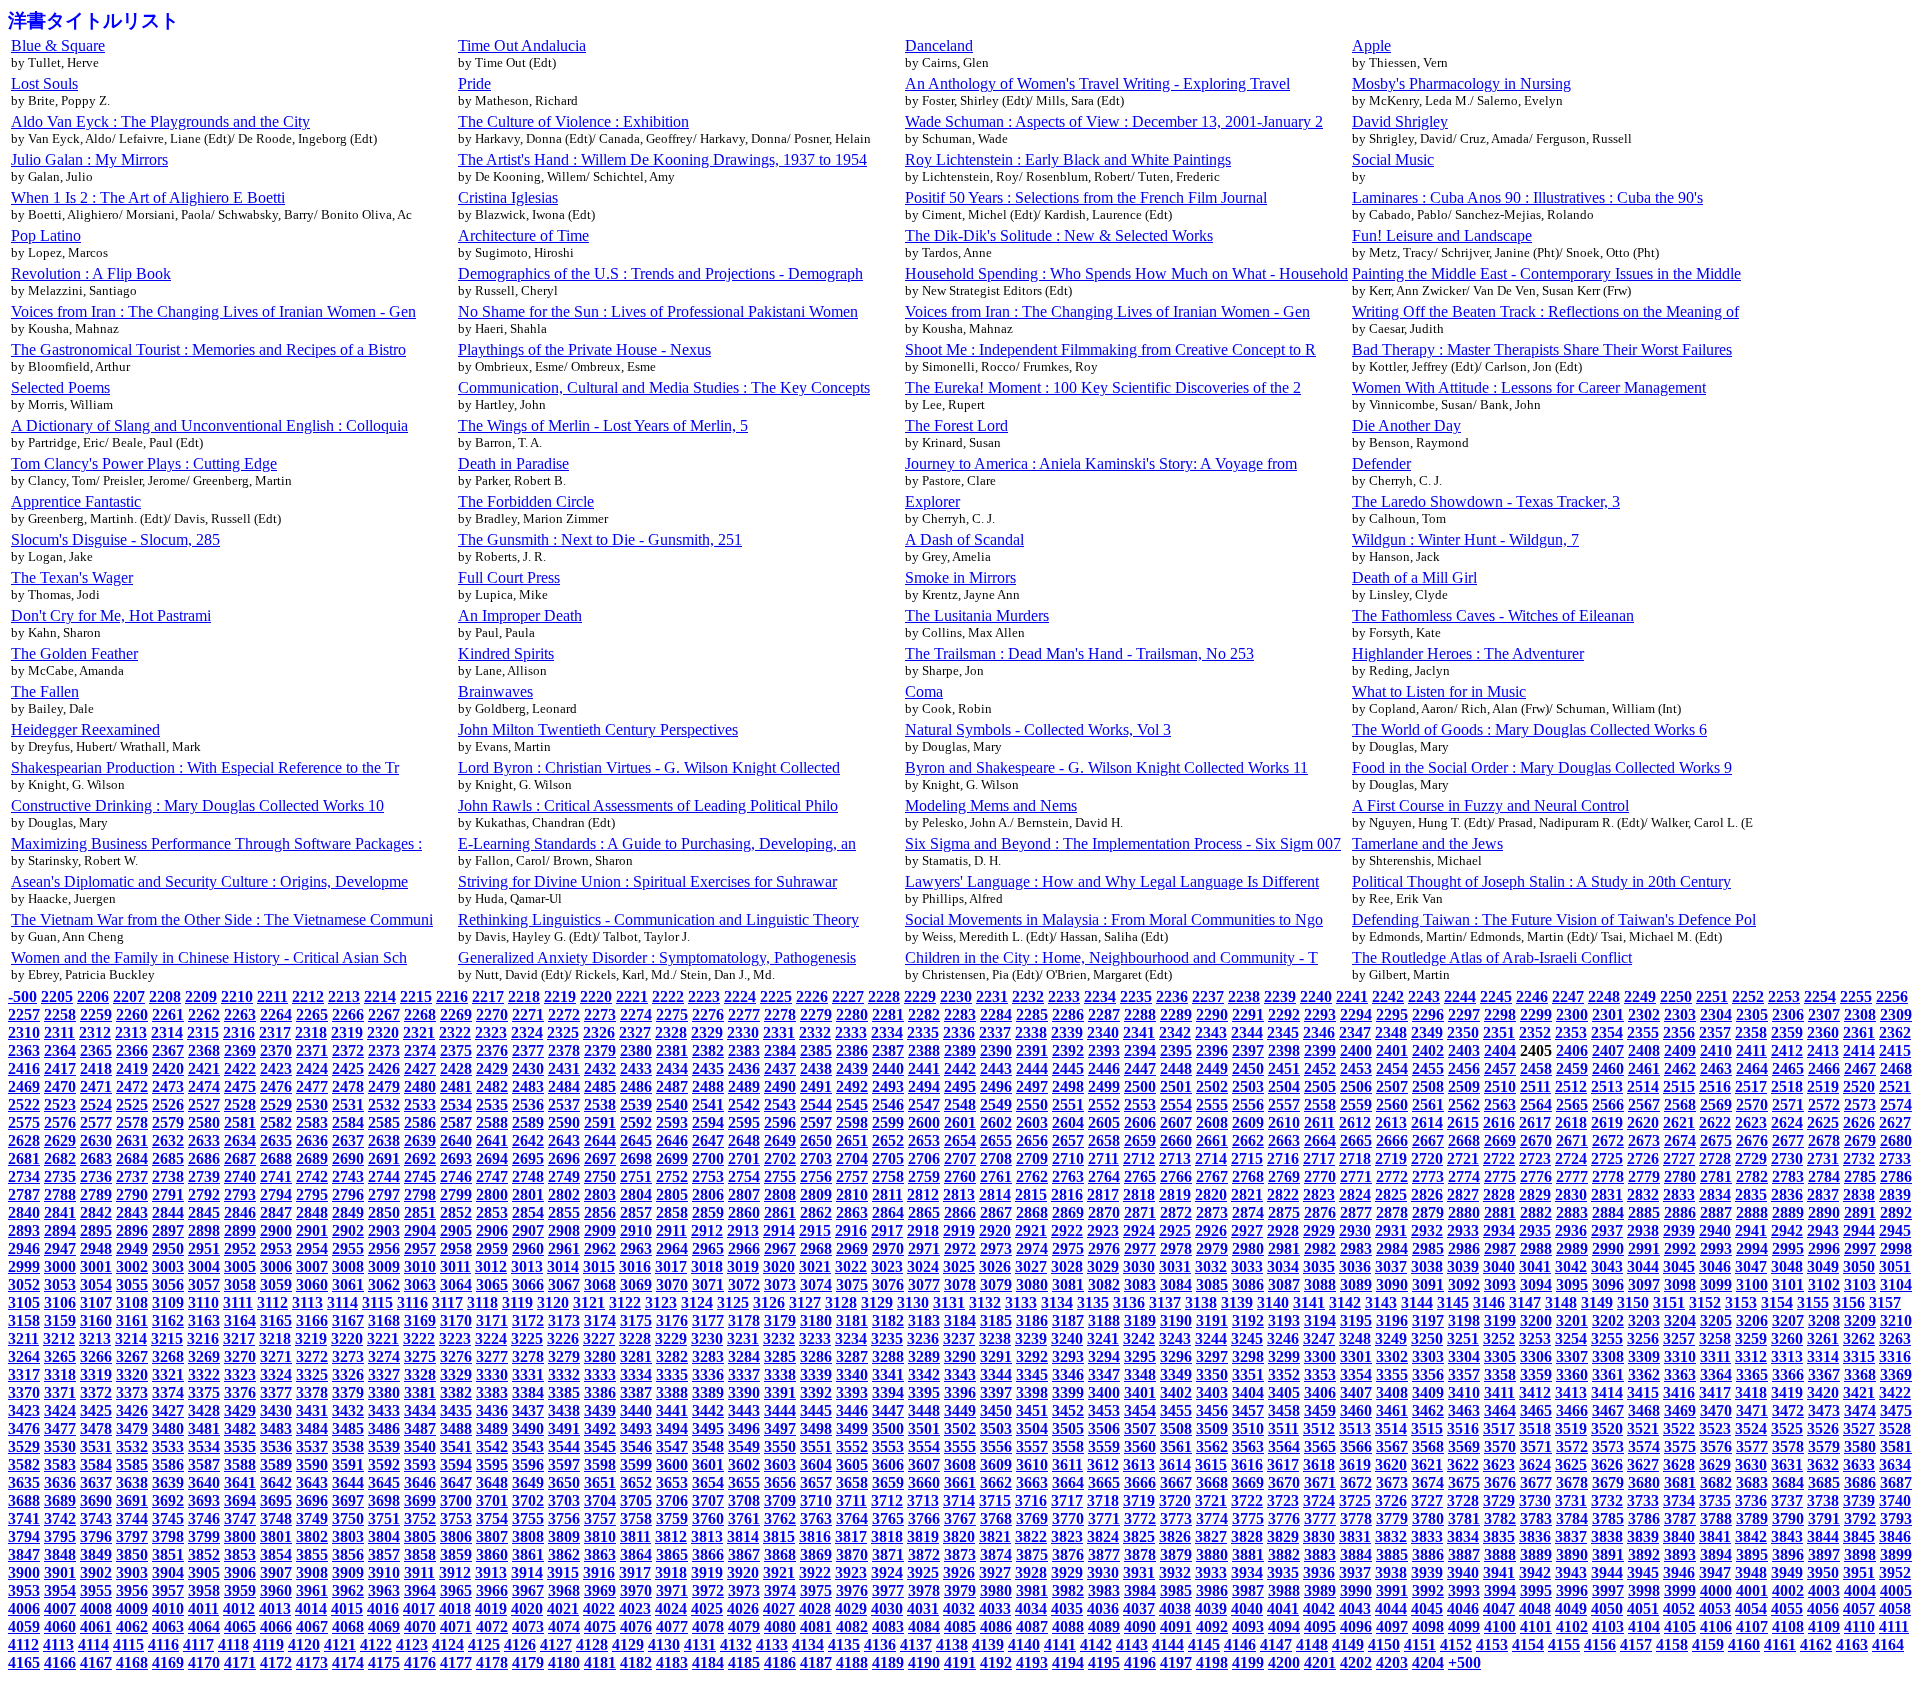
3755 (528, 1518)
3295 (1140, 1356)
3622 (1463, 1464)
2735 (60, 1176)
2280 (852, 1014)
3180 (816, 1320)
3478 (96, 1428)
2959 (492, 1248)
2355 (1643, 1032)
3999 (1680, 1590)
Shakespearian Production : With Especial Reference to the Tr (205, 767)
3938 (1391, 1572)
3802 (312, 1536)
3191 (1212, 1320)
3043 (1607, 1266)
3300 (1320, 1356)
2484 (564, 1086)
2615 (1463, 1122)
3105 (24, 1302)
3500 (888, 1428)
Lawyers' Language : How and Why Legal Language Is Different (1112, 881)
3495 (708, 1428)
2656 (1032, 1140)
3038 (1427, 1266)
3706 (672, 1500)
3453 (1104, 1410)
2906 (492, 1230)
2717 (1319, 1158)
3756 (564, 1518)
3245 (1247, 1338)
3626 (1607, 1464)
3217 (239, 1338)
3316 (1895, 1356)
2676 (1752, 1140)
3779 (1392, 1518)
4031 (923, 1608)
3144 (1417, 1302)
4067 (312, 1626)
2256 (1892, 996)
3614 (1175, 1464)
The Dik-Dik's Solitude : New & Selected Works (1059, 235)
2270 (492, 1014)
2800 (492, 1194)
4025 (707, 1608)
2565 (1572, 1104)
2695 (528, 1158)
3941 (1499, 1572)
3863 (600, 1554)
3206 (1752, 1320)
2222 (668, 996)
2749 (564, 1176)
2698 (636, 1158)
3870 (852, 1554)
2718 (1355, 1158)
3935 (1283, 1572)
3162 (168, 1320)
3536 (276, 1446)
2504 (1284, 1086)
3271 (276, 1356)
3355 (1392, 1374)
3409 (1428, 1392)
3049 (1823, 1266)
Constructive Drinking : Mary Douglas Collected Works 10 (197, 805)
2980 (1248, 1248)
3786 (1644, 1518)
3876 (1068, 1554)
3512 (1319, 1428)
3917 (635, 1572)
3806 (456, 1536)
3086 (1248, 1284)
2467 (1860, 1068)
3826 (1175, 1536)
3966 (492, 1590)
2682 (60, 1158)
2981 (1284, 1248)
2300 (1572, 1014)
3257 (1679, 1338)
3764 (852, 1518)
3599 (636, 1464)
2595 (744, 1122)
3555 (960, 1446)
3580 (1860, 1446)
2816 (1067, 1194)
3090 (1392, 1284)
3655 (744, 1482)
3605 (852, 1464)
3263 (1895, 1338)
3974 (780, 1590)
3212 (59, 1338)
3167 (348, 1320)
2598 (852, 1122)
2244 (1460, 996)
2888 (1752, 1212)
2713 (1175, 1158)
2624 (1787, 1122)
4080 (780, 1626)
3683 (1752, 1482)
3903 (132, 1572)
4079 (744, 1626)
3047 (1751, 1266)
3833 (1427, 1536)
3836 (1535, 1536)
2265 (312, 1014)
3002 (132, 1266)
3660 (924, 1482)
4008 (96, 1608)
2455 (1428, 1068)
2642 (528, 1140)
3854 (276, 1554)
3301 (1356, 1356)
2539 (636, 1104)
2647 (708, 1140)
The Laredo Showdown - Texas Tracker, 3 (1486, 501)
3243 (1175, 1338)
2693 (456, 1158)
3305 (1500, 1356)
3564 (1284, 1446)
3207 (1788, 1320)
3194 (1320, 1320)
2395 (1176, 1050)
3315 (1859, 1356)
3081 (1068, 1284)
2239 (1280, 996)
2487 (672, 1086)
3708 (744, 1500)
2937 (1607, 1230)
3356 (1428, 1374)
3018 (707, 1266)
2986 (1464, 1248)
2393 (1104, 1050)
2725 (1607, 1158)
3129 (877, 1302)
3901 (60, 1572)
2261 (168, 1014)
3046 (1715, 1266)
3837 (1571, 1536)
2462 (1680, 1068)
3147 (1525, 1302)
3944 (1607, 1572)
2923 (1103, 1230)
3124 (697, 1302)
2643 (564, 1140)
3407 (1356, 1392)
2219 (560, 996)
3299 (1284, 1356)
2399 (1320, 1050)
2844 (168, 1212)
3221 (383, 1338)
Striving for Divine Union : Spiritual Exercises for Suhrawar (647, 881)
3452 (1068, 1410)
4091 (1176, 1626)
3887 (1464, 1554)
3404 (1248, 1392)
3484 (312, 1428)
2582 (276, 1122)
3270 (240, 1356)
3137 (1165, 1302)
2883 (1572, 1212)
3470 (1716, 1410)
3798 (168, 1536)
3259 (1751, 1338)
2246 (1532, 996)
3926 (959, 1572)
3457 (1248, 1410)
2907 (528, 1230)
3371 (60, 1392)
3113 (307, 1302)
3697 (348, 1500)
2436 (744, 1068)
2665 (1356, 1140)
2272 (564, 1014)
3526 (1823, 1428)
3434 (420, 1410)
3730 (1535, 1500)
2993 (1716, 1248)
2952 (240, 1248)
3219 (311, 1338)
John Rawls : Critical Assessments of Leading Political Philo (648, 805)
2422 (240, 1068)
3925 (923, 1572)
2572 (1824, 1104)
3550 (780, 1446)
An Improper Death (520, 615)
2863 (852, 1212)
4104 (1644, 1626)
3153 (1741, 1302)
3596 (528, 1464)
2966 (744, 1248)
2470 (60, 1086)
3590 (312, 1464)
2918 (923, 1230)
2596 (780, 1122)
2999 (24, 1266)
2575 (24, 1122)
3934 (1247, 1572)
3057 (204, 1284)
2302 (1644, 1014)
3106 (60, 1302)
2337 (995, 1032)
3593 (420, 1464)
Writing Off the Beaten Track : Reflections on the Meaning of (1545, 311)
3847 (24, 1554)
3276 (456, 1356)
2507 (1392, 1086)
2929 (1319, 1230)
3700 (456, 1500)
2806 (708, 1194)
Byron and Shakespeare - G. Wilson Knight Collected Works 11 (1106, 767)
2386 (852, 1050)
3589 (276, 1464)
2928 (1283, 1230)
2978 (1176, 1248)
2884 (1608, 1212)
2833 (1679, 1194)
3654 (708, 1482)
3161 (132, 1320)
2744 (384, 1176)
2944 (1859, 1230)
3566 (1356, 1446)
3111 (238, 1302)
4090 (1140, 1626)
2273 (600, 1014)
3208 (1824, 1320)
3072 (744, 1284)
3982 (1068, 1590)
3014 (563, 1266)
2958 (456, 1248)
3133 (1021, 1302)
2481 (456, 1086)
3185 (996, 1320)
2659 (1140, 1140)
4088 (1068, 1626)
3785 (1608, 1518)
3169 (420, 1320)
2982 (1320, 1248)
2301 (1608, 1014)
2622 (1715, 1122)
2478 (348, 1086)
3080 (1032, 1284)
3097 (1644, 1284)
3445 (816, 1410)
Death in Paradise (513, 463)
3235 (887, 1338)
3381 (420, 1392)
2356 (1679, 1032)
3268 (168, 1356)
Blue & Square (58, 45)
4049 (1571, 1608)
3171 (492, 1320)
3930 (1103, 1572)
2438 (816, 1068)
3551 (816, 1446)
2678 (1824, 1140)
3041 (1535, 1266)
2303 (1680, 1014)
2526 (168, 1104)
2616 (1499, 1122)
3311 (1715, 1356)
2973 (996, 1248)
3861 (528, 1554)
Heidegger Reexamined (85, 729)
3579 (1824, 1446)
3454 (1140, 1410)
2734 (24, 1176)
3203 (1644, 1320)
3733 (1643, 1500)
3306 (1536, 1356)
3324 (276, 1374)
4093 (1248, 1626)
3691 (132, 1500)
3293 (1068, 1356)
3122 (625, 1302)
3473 (1824, 1410)
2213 (344, 996)
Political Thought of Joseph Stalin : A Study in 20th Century (1541, 881)
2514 (1643, 1086)
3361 (1608, 1374)
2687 (240, 1158)
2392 (1068, 1050)
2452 (1320, 1068)
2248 (1604, 996)
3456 (1212, 1410)
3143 (1381, 1302)
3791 (1824, 1518)
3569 (1464, 1446)
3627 (1643, 1464)
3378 (312, 1392)
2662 (1248, 1140)
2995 (1788, 1248)
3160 (96, 1320)
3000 (60, 1266)
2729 (1751, 1158)
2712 (1139, 1158)
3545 (600, 1446)
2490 (780, 1086)
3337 (744, 1374)
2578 (132, 1122)
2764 (1104, 1176)
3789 (1752, 1518)
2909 (600, 1230)
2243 (1424, 996)
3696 (312, 1500)
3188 (1104, 1320)
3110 (203, 1302)
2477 (312, 1086)
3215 (167, 1338)
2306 (1788, 1014)
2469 (24, 1086)
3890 (1572, 1554)
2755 (780, 1176)
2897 (168, 1230)
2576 (60, 1122)
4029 (851, 1608)
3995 (1536, 1590)
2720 (1427, 1158)
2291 (1248, 1014)
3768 (996, 1518)
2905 (456, 1230)
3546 (636, 1446)
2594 (708, 1122)
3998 (1644, 1590)
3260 (1787, 1338)
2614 (1427, 1122)
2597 (816, 1122)
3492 (600, 1428)
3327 (384, 1374)
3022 (851, 1266)
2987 (1500, 1248)
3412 (1535, 1392)
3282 (672, 1356)
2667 (1428, 1140)
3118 (482, 1302)
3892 (1644, 1554)
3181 (852, 1320)
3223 (455, 1338)
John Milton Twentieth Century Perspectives (598, 729)
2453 (1356, 1068)
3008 (348, 1266)
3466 (1572, 1410)
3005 (240, 1266)
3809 (564, 1536)
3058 (240, 1284)
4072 (492, 1626)
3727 (1427, 1500)
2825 (1391, 1194)
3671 (1320, 1482)
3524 (1751, 1428)
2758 (888, 1176)
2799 (456, 1194)
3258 (1715, 1338)
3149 (1597, 1302)
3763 (816, 1518)
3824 (1103, 1536)
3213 (95, 1338)
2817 (1103, 1194)
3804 (384, 1536)
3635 (24, 1482)
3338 (780, 1374)
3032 (1211, 1266)
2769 (1284, 1176)
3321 (168, 1374)
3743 (96, 1518)
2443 (996, 1068)
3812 (671, 1536)
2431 (564, 1068)
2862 (816, 1212)
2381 (672, 1050)
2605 (1104, 1122)
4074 (564, 1626)
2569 (1716, 1104)
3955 (96, 1590)
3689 (60, 1500)
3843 (1787, 1536)
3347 (1104, 1374)
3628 (1679, 1464)
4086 (996, 1626)
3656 (780, 1482)
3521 (1643, 1428)
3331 (528, 1374)
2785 (1860, 1176)
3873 (960, 1554)
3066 (528, 1284)
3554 (924, 1446)
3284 (744, 1356)
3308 (1608, 1356)
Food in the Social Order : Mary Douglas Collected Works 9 (1542, 767)
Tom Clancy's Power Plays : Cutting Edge (144, 463)
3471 (1752, 1410)
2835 (1751, 1194)
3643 (312, 1482)
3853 (240, 1554)
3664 (1068, 1482)
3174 (600, 1320)
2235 (1136, 996)
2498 (1068, 1086)
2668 (1464, 1140)
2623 (1751, 1122)
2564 (1536, 1104)
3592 (384, 1464)
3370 (24, 1392)
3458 (1284, 1410)
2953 (276, 1248)
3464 (1500, 1410)
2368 (204, 1050)
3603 (780, 1464)
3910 (384, 1572)
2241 (1352, 996)
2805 (672, 1194)
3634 (1895, 1464)
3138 (1201, 1302)
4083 (888, 1626)
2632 (168, 1140)
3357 (1464, 1374)
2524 (96, 1104)
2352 (1535, 1032)
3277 (492, 1356)
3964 (420, 1590)
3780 (1428, 1518)
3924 (887, 1572)
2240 (1316, 996)
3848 (60, 1554)
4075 (600, 1626)
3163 (204, 1320)
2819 (1175, 1194)
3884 (1356, 1554)
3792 (1860, 1518)
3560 (1140, 1446)
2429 (492, 1068)
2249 (1640, 996)
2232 (1028, 996)
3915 (563, 1572)
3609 (996, 1464)
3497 (780, 1428)
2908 (564, 1230)
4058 (1895, 1608)
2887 (1716, 1212)
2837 (1823, 1194)
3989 (1320, 1590)
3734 (1679, 1500)
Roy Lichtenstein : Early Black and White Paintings (1068, 159)
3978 (924, 1590)
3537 (312, 1446)
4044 (1391, 1608)
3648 (492, 1482)
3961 (312, 1590)
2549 (996, 1104)
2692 (420, 1158)
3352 (1284, 1374)
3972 (708, 1590)
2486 (636, 1086)
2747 (492, 1176)
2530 (312, 1104)
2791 (168, 1194)
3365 (1752, 1374)
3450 (996, 1410)
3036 (1355, 1266)
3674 (1428, 1482)
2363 (24, 1050)
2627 (1895, 1122)
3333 (600, 1374)
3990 (1356, 1590)
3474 (1860, 1410)
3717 (1067, 1500)
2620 (1643, 1122)
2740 (240, 1176)
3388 (672, 1392)
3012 (491, 1266)
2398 (1284, 1050)
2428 (456, 1068)
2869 (1068, 1212)
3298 (1248, 1356)
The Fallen (45, 691)
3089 (1356, 1284)
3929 (1067, 1572)
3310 (1680, 1356)
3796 (96, 1536)
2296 (1428, 1014)
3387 (636, 1392)
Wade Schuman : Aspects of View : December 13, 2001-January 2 (1114, 121)
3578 (1788, 1446)
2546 (888, 1104)
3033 (1247, 1266)
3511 (1283, 1428)
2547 (924, 1104)
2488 (708, 1086)
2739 (204, 1176)
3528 (1895, 1428)
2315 (203, 1032)
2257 (24, 1014)
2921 (1031, 1230)
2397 (1248, 1050)
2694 (492, 1158)
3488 (456, 1428)
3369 (1896, 1374)
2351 (1499, 1032)
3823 (1067, 1536)
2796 (348, 1194)
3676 (1500, 1482)
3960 (276, 1590)
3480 (168, 1428)
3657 (816, 1482)
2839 (1895, 1194)
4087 (1032, 1626)
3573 (1608, 1446)
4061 (96, 1626)
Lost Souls (44, 83)
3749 (312, 1518)
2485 (600, 1086)
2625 (1823, 1122)
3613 (1139, 1464)
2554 (1176, 1104)
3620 (1391, 1464)
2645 (636, 1140)
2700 (708, 1158)
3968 (564, 1590)
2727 (1679, 1158)
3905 (204, 1572)
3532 (132, 1446)
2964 (672, 1248)
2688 (276, 1158)
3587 (204, 1464)
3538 (348, 1446)
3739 (1859, 1500)
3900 (24, 1572)
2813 (959, 1194)
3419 (1787, 1392)
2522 (24, 1104)
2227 (848, 996)
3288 (888, 1356)
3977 (888, 1590)
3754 (492, 1518)
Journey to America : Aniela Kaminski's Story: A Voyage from (1101, 463)
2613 (1391, 1122)
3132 (985, 1302)
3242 (1139, 1338)
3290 (960, 1356)
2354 (1607, 1032)
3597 (564, 1464)
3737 (1787, 1500)
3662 (996, 1482)
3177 (708, 1320)
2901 (312, 1230)
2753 (708, 1176)
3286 (816, 1356)
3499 (852, 1428)
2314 (167, 1032)
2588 (492, 1122)
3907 (276, 1572)
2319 (347, 1032)
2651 (852, 1140)
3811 (635, 1536)
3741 (24, 1518)
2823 (1319, 1194)
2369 (240, 1050)
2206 (93, 996)
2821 (1247, 1194)
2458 (1536, 1068)
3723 (1283, 1500)
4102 (1572, 1626)
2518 (1787, 1086)
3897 (1824, 1554)
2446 (1104, 1068)
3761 (744, 1518)
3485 (348, 1428)
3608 (960, 1464)
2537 (564, 1104)
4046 (1463, 1608)
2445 (1068, 1068)
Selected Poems (60, 387)
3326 (348, 1374)
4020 (527, 1608)
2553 (1140, 1104)
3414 (1607, 1392)
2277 (744, 1014)
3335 (672, 1374)
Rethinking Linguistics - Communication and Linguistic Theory (658, 919)
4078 (708, 1626)
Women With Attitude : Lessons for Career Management (1529, 387)
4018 (455, 1608)
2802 (564, 1194)
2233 (1064, 996)
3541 (456, 1446)
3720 (1175, 1500)
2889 (1788, 1212)
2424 (312, 1068)
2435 (708, 1068)
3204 (1680, 1320)
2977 (1140, 1248)
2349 (1427, 1032)
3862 (564, 1554)
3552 (852, 1446)
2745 (420, 1176)
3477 (60, 1428)
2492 (852, 1086)
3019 (743, 1266)
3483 (276, 1428)
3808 (528, 1536)
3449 (960, 1410)
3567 (1392, 1446)
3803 (348, 1536)
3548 (708, 1446)
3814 (743, 1536)
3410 (1464, 1392)
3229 (671, 1338)
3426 (132, 1410)
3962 (348, 1590)
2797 (384, 1194)
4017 (419, 1608)
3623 (1499, 1464)
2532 (384, 1104)
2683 (96, 1158)
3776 (1284, 1518)
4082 (852, 1626)
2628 (24, 1140)
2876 (1320, 1212)
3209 (1860, 1320)
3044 (1643, 1266)
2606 (1140, 1122)
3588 (240, 1464)
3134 (1057, 1302)
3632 (1823, 1464)
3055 (132, 1284)
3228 (635, 1338)
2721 (1463, 1158)
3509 (1212, 1428)
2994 (1752, 1248)
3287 (852, 1356)
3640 (204, 1482)
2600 (924, 1122)
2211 (272, 996)
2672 (1608, 1140)
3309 (1644, 1356)
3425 (96, 1410)
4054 (1751, 1608)
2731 (1823, 1158)
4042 (1319, 1608)
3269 (204, 1356)
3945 (1643, 1572)
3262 (1859, 1338)
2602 (996, 1122)
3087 (1284, 1284)
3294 (1104, 1356)
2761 (996, 1176)
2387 (888, 1050)
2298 (1500, 1014)
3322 (204, 1374)
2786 (1896, 1176)
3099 (1716, 1284)
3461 (1392, 1410)
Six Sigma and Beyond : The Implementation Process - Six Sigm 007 (1123, 843)
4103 (1608, 1626)
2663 (1284, 1140)
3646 (420, 1482)
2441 (924, 1068)
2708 (996, 1158)
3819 (923, 1536)
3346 (1068, 1374)
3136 (1129, 1302)
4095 (1320, 1626)
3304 (1464, 1356)
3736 (1751, 1500)
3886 (1428, 1554)
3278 (528, 1356)
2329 (707, 1032)
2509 (1464, 1086)
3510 (1248, 1428)
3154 (1777, 1302)
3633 (1859, 1464)
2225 (776, 996)
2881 (1500, 1212)
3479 (132, 1428)
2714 (1211, 1158)
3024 (923, 1266)
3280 (600, 1356)
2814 (995, 1194)
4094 (1284, 1626)
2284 (996, 1014)
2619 (1607, 1122)
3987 (1248, 1590)
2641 (492, 1140)
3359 (1536, 1374)
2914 (779, 1230)
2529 (276, 1104)
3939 (1427, 1572)
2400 (1356, 1050)
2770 (1320, 1176)
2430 (528, 1068)
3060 (312, 1284)
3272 (312, 1356)
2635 (276, 1140)
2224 (740, 996)
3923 (851, 1572)
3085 (1212, 1284)
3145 (1453, 1302)
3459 (1320, 1410)
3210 (1896, 1320)
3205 (1716, 1320)
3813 (707, 1536)
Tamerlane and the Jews (1427, 843)
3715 (995, 1500)
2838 (1859, 1194)
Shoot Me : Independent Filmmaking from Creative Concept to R (1110, 349)
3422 (1895, 1392)
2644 (600, 1140)
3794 (24, 1536)
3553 (888, 1446)
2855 (564, 1212)
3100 (1752, 1284)
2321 (419, 1032)
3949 (1787, 1572)
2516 (1715, 1086)
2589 (528, 1122)
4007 (60, 1608)
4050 (1607, 1608)
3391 (780, 1392)
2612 (1355, 1122)
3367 (1824, 1374)
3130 (913, 1302)
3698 (384, 1500)
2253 (1784, 996)
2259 (96, 1014)
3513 (1355, 1428)
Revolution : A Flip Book (91, 273)
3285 (780, 1356)
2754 (744, 1176)
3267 (132, 1356)
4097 (1392, 1626)
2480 (420, 1086)
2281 (888, 1014)
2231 (992, 996)
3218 (275, 1338)
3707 (708, 1500)
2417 (60, 1068)
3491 (564, 1428)
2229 (920, 996)
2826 (1427, 1194)
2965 (708, 1248)
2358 (1751, 1032)
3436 (492, 1410)
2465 (1788, 1068)
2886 (1680, 1212)
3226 (563, 1338)
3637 (96, 1482)
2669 (1500, 1140)
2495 (960, 1086)
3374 (168, 1392)
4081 (816, 1626)
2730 (1787, 1158)
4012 (239, 1608)
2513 (1607, 1086)
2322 (455, 1032)
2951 (204, 1248)
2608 (1212, 1122)
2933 (1463, 1230)
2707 (960, 1158)
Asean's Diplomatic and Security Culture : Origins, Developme (209, 881)
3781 (1464, 1518)
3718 (1103, 1500)
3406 (1320, 1392)
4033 (995, 1608)
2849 (348, 1212)
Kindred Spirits (506, 653)
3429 (240, 1410)
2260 (132, 1014)
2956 (384, 1248)
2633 (204, 1140)
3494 (672, 1428)
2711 (1103, 1158)
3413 (1571, 1392)
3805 (420, 1536)
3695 (276, 1500)
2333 (851, 1032)
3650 (564, 1482)
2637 (348, 1140)
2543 (780, 1104)
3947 (1715, 1572)
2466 (1824, 1068)
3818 (887, 1536)
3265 (60, 1356)
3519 (1571, 1428)
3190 (1176, 1320)
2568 (1680, 1104)
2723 (1535, 1158)
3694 (240, 1500)
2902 (348, 1230)
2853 (492, 1212)
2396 (1212, 1050)
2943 (1823, 1230)
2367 (168, 1050)
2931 (1391, 1230)
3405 (1284, 1392)
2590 (564, 1122)
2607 (1176, 1122)
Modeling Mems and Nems (991, 805)
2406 (1572, 1050)
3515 (1427, 1428)
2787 (24, 1194)
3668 (1212, 1482)
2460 (1608, 1068)
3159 (60, 1320)
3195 (1356, 1320)
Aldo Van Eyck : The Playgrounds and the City (160, 121)
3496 (744, 1428)
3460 (1356, 1410)
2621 (1679, 1122)
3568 (1428, 1446)
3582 (24, 1464)
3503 (996, 1428)
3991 (1392, 1590)
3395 (924, 1392)
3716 (1031, 1500)
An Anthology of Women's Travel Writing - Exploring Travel (1097, 83)
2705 (888, 1158)
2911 (671, 1230)
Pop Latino (46, 235)
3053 (60, 1284)
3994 (1500, 1590)
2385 (816, 1050)
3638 (132, 1482)
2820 (1211, 1194)
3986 (1212, 1590)
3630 (1751, 1464)
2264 (276, 1014)
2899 (240, 1230)
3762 (780, 1518)
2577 (96, 1122)
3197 (1428, 1320)
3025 (959, 1266)
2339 (1067, 1032)
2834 (1715, 1194)
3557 (1032, 1446)
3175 (636, 1320)
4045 (1427, 1608)
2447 (1140, 1068)
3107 (96, 1302)
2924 (1139, 1230)
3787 (1680, 1518)
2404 (1500, 1050)
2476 (276, 1086)
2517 (1751, 1086)
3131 (949, 1302)
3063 (420, 1284)
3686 (1860, 1482)
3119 (517, 1302)
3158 (24, 1320)
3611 (1067, 1464)
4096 (1356, 1626)
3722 (1247, 1500)
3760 (708, 1518)
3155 (1813, 1302)
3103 (1860, 1284)
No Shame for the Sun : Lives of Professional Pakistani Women (658, 311)
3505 (1068, 1428)
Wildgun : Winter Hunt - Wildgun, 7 (1465, 539)
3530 (60, 1446)
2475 (240, 1086)
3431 (312, 1410)
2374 (420, 1050)
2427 (420, 1068)
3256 (1643, 1338)
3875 (1032, 1554)
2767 (1212, 1176)
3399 (1068, 1392)
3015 (599, 1266)
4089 (1104, 1626)
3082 (1104, 1284)
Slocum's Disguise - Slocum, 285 (115, 539)
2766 (1176, 1176)
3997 (1608, 1590)
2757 (852, 1176)
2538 (600, 1104)
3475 (1896, 1410)
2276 (708, 1014)
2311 (59, 1032)
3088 (1320, 1284)
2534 (456, 1104)
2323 (491, 1032)
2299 (1536, 1014)
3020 (779, 1266)
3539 (384, 1446)
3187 (1068, 1320)
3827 (1211, 1536)
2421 (204, 1068)
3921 (779, 1572)
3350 (1212, 1374)
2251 (1712, 996)
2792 (204, 1194)
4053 (1715, 1608)
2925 (1175, 1230)
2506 (1356, 1086)
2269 (456, 1014)
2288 (1140, 1014)
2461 (1644, 1068)
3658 (852, 1482)
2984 (1392, 1248)
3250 (1427, 1338)
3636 (60, 1482)
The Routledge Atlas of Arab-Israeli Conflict (1492, 957)
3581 (1896, 1446)
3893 (1680, 1554)
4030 (887, 1608)
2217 (488, 996)
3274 (384, 1356)
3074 (816, 1284)
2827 (1463, 1194)
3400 (1104, 1392)
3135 (1093, 1302)
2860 (744, 1212)
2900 (276, 1230)
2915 (815, 1230)
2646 (672, 1140)
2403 (1464, 1050)
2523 (60, 1104)
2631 (132, 1140)
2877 (1356, 1212)
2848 (312, 1212)
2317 (275, 1032)
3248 (1355, 1338)
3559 (1104, 1446)
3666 (1140, 1482)
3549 (744, 1446)
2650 (816, 1140)
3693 (204, 1500)
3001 (96, 1266)
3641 (240, 1482)
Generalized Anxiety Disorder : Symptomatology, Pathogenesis (657, 957)
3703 (564, 1500)
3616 (1247, 1464)
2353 (1571, 1032)
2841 (60, 1212)
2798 (420, 1194)
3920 (743, 1572)
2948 (96, 1248)
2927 (1247, 1230)
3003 (168, 1266)
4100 (1500, 1626)
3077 (924, 1284)
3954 (60, 1590)
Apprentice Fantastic (76, 501)
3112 (272, 1302)
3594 (456, 1464)
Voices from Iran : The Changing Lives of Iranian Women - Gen (213, 311)
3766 (924, 1518)
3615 (1211, 1464)
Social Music (1393, 159)
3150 (1633, 1302)
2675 (1716, 1140)
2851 (420, 1212)
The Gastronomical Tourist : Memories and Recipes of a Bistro (208, 349)
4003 (1824, 1590)
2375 (456, 1050)
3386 (600, 1392)
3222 (419, 1338)
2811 (887, 1194)
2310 (24, 1032)
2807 (744, 1194)
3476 (24, 1428)
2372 (348, 1050)
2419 (132, 1068)
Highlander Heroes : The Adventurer (1468, 653)
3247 (1319, 1338)
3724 (1319, 1500)
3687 (1896, 1482)
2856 (600, 1212)
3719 (1139, 1500)
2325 (563, 1032)
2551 (1068, 1104)
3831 (1355, 1536)
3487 (420, 1428)
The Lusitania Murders (977, 615)
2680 (1896, 1140)
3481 (204, 1428)
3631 (1787, 1464)
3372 (96, 1392)
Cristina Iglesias (508, 197)
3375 (204, 1392)
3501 (924, 1428)
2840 (24, 1212)
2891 (1860, 1212)
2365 (96, 1050)
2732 (1859, 1158)
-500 (22, 996)
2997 (1860, 1248)
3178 (744, 1320)
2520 (1859, 1086)
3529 (24, 1446)
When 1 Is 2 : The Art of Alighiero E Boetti (148, 197)
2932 (1427, 1230)
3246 (1283, 1338)
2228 (884, 996)
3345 (1032, 1374)
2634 (240, 1140)
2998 (1896, 1248)
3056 (168, 1284)
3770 (1068, 1518)
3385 (564, 1392)
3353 (1320, 1374)
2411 (1751, 1050)
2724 (1571, 1158)
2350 (1463, 1032)
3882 (1284, 1554)
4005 (1896, 1590)
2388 (924, 1050)
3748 (276, 1518)
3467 (1608, 1410)
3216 (203, 1338)
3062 (384, 1284)
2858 (672, 1212)
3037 (1391, 1266)
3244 (1211, 1338)
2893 (24, 1230)
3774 (1212, 1518)
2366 (132, 1050)
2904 (420, 1230)
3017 (671, 1266)
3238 (995, 1338)
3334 (636, 1374)
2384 (780, 1050)
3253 (1535, 1338)
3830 (1319, 1536)
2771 (1356, 1176)
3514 (1391, 1428)
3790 (1788, 1518)
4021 (563, 1608)
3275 (420, 1356)
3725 (1355, 1500)
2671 (1572, 1140)
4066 (276, 1626)
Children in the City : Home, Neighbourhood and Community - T (1111, 957)
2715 (1247, 1158)
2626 (1859, 1122)
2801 (528, 1194)
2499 (1104, 1086)
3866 (708, 1554)
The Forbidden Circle (526, 501)
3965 (456, 1590)
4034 (1031, 1608)
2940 (1715, 1230)
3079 (996, 1284)
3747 (240, 1518)
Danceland (939, 45)
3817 (851, 1536)
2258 (60, 1014)
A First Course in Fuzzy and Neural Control (1490, 805)
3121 (589, 1302)
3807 (492, 1536)
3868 (780, 1554)
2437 (780, 1068)
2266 (348, 1014)
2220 (596, 996)
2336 (959, 1032)
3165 (276, 1320)
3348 (1140, 1374)
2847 (276, 1212)
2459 (1572, 1068)
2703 (816, 1158)
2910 (636, 1230)
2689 (312, 1158)
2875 (1284, 1212)
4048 (1535, 1608)
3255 (1607, 1338)
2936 (1571, 1230)
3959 (240, 1590)
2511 (1535, 1086)
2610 (1284, 1122)
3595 (492, 1464)
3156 (1849, 1302)
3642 (276, 1482)
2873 (1212, 1212)
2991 (1644, 1248)
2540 (672, 1104)
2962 (600, 1248)
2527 (204, 1104)
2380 (636, 1050)
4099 (1464, 1626)
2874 (1248, 1212)
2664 (1320, 1140)
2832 (1643, 1194)
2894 (60, 1230)
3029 (1103, 1266)
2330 (743, 1032)
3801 (276, 1536)
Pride (474, 83)
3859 (456, 1554)
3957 (168, 1590)
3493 (636, 1428)
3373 (132, 1392)
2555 (1212, 1104)
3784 (1572, 1518)
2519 (1823, 1086)
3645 (384, 1482)
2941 (1751, 1230)
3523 (1715, 1428)
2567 (1644, 1104)
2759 (924, 1176)
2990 (1608, 1248)
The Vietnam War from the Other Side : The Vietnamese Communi (222, 919)
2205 (57, 996)
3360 (1572, 1374)
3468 (1644, 1410)
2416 (24, 1068)
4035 (1067, 1608)
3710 (816, 1500)
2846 (240, 1212)
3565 (1320, 1446)
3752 (420, 1518)
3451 (1032, 1410)
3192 (1248, 1320)
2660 (1176, 1140)
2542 (744, 1104)
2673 (1644, 1140)
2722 (1499, 1158)
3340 (852, 1374)
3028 (1067, 1266)
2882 (1536, 1212)
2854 (528, 1212)
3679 (1608, 1482)
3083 (1140, 1284)
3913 (491, 1572)
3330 (492, 1374)
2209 (201, 996)
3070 (672, 1284)
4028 (815, 1608)
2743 (348, 1176)
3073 (780, 1284)
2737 (132, 1176)
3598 (600, 1464)
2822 (1283, 1194)
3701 (492, 1500)
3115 (377, 1302)
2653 (924, 1140)
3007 (312, 1266)
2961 (564, 1248)
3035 (1319, 1266)
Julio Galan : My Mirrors (89, 159)
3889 (1536, 1554)
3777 (1320, 1518)
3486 (384, 1428)
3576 (1716, 1446)
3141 (1309, 1302)
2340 (1103, 1032)
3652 (636, 1482)
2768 (1248, 1176)
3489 (492, 1428)
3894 (1716, 1554)
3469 (1680, 1410)
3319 (96, 1374)
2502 (1212, 1086)
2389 (960, 1050)
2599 (888, 1122)
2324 (527, 1032)
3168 (384, 1320)
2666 (1392, 1140)
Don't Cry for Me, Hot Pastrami (111, 615)
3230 (707, 1338)
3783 (1536, 1518)
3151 (1669, 1302)
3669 (1248, 1482)
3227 (599, 1338)
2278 (780, 1014)
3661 (960, 1482)
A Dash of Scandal (964, 539)
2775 (1500, 1176)
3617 (1283, 1464)
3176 (672, 1320)
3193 (1284, 1320)
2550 (1032, 1104)
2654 (960, 1140)
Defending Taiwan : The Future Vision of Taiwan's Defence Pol (1554, 919)
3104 (1896, 1284)
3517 (1499, 1428)
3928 (1031, 1572)
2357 (1715, 1032)
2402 (1428, 1050)
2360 (1823, 1032)
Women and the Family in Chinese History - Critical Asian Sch (209, 957)
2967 (780, 1248)
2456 (1464, 1068)
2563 (1500, 1104)
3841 (1715, 1536)
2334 (887, 1032)
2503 (1248, 1086)
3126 (769, 1302)
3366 (1788, 1374)
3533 (168, 1446)
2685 (168, 1158)
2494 (924, 1086)
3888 (1500, 1554)
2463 (1716, 1068)
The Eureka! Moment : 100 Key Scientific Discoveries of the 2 (1103, 387)
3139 (1237, 1302)
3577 (1752, 1446)
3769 (1032, 1518)
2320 (383, 1032)
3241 (1103, 1338)
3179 (780, 1320)
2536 (528, 1104)
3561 (1176, 1446)
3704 (600, 1500)
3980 (996, 1590)
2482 (492, 1086)
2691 (384, 1158)
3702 (528, 1500)
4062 (132, 1626)
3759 (672, 1518)
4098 (1428, 1626)
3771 (1104, 1518)
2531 (348, 1104)
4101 (1536, 1626)
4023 (635, 1608)
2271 (528, 1014)
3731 (1571, 1500)
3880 (1212, 1554)
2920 (995, 1230)
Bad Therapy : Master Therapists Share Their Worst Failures (1542, 349)
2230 (956, 996)
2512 (1571, 1086)
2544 (816, 1104)
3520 (1607, 1428)
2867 (996, 1212)
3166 (312, 1320)
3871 (888, 1554)
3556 (996, 1446)
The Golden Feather (74, 653)
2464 (1752, 1068)
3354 (1356, 1374)
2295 (1392, 1014)
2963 (636, 1248)
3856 (348, 1554)
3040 (1499, 1266)
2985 (1428, 1248)
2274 (636, 1014)
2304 (1716, 1014)
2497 (1032, 1086)
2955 (348, 1248)
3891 (1608, 1554)
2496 (996, 1086)
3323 (240, 1374)
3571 (1536, 1446)
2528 (240, 1104)
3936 (1319, 1572)
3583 (60, 1464)
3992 (1428, 1590)
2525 (132, 1104)
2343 (1211, 1032)
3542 (492, 1446)
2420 (168, 1068)
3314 (1823, 1356)
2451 (1284, 1068)
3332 (564, 1374)
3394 (888, 1392)
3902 (96, 1572)
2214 (380, 996)
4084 (924, 1626)
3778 (1356, 1518)
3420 (1823, 1392)
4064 (204, 1626)
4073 (528, 1626)
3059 (276, 1284)
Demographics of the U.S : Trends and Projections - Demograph (660, 273)
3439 (600, 1410)
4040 (1247, 1608)
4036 (1103, 1608)
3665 (1104, 1482)
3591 (348, 1464)
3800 (240, 1536)
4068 (348, 1626)
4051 (1643, 1608)
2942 (1787, 1230)
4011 (203, 1608)
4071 (456, 1626)
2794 (276, 1194)
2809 (816, 1194)
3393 (852, 1392)
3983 (1104, 1590)
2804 (636, 1194)
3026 (995, 1266)
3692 (168, 1500)
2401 (1392, 1050)
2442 (960, 1068)
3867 (744, 1554)
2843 (132, 1212)
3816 (815, 1536)
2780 (1680, 1176)
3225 (527, 1338)
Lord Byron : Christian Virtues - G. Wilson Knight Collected (649, 767)
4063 (168, 1626)
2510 (1500, 1086)
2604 (1068, 1122)
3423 (24, 1410)
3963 (384, 1590)
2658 (1104, 1140)
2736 (96, 1176)
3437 (528, 1410)
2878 (1392, 1212)
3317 (24, 1374)
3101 (1788, 1284)
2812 (923, 1194)
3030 (1139, 1266)
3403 (1212, 1392)
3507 (1140, 1428)
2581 (240, 1122)
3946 (1679, 1572)
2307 (1824, 1014)
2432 (600, 1068)
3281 (636, 1356)
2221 (632, 996)
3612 (1103, 1464)
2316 (239, 1032)
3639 (168, 1482)
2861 (780, 1212)
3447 (888, 1410)
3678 (1572, 1482)
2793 (240, 1194)
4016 (383, 1608)
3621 (1427, 1464)
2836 (1787, 1194)
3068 (600, 1284)
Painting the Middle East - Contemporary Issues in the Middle (1546, 273)
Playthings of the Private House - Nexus (584, 349)
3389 (708, 1392)
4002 (1788, 1590)
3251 (1463, 1338)
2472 (132, 1086)
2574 (1896, 1104)
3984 (1140, 1590)
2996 (1824, 1248)
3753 (456, 1518)
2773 (1428, 1176)
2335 (923, 1032)
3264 (24, 1356)
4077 (672, 1626)
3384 (528, 1392)
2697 (600, 1158)
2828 (1499, 1194)
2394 (1140, 1050)
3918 (671, 1572)
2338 (1031, 1032)
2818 (1139, 1194)
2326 (599, 1032)
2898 (204, 1230)
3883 (1320, 1554)
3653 (672, 1482)
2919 (959, 1230)
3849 (96, 1554)
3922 (815, 1572)
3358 (1500, 1374)
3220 (347, 1338)
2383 (744, 1050)
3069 (636, 1284)
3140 (1273, 1302)
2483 (528, 1086)
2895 (96, 1230)
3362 (1644, 1374)
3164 (240, 1320)
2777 (1572, 1176)
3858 (420, 1554)
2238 (1244, 996)
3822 (1031, 1536)
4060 (60, 1626)
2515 (1679, 1086)
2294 (1356, 1014)
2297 (1464, 1014)
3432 (348, 1410)
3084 (1176, 1284)
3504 (1032, 1428)
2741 (276, 1176)
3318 (60, 1374)
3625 (1571, 1464)
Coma (924, 691)
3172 (528, 1320)
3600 (672, 1464)
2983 (1356, 1248)
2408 (1644, 1050)
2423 (276, 1068)
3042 (1571, 1266)
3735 (1715, 1500)
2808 (780, 1194)
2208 (165, 996)
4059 (24, 1626)
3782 (1500, 1518)
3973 (744, 1590)
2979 (1212, 1248)
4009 (132, 1608)
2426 (384, 1068)
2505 (1320, 1086)
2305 (1752, 1014)
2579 (168, 1122)
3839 (1643, 1536)
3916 (599, 1572)
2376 (492, 1050)
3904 (168, 1572)
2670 (1536, 1140)
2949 (132, 1248)
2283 (960, 1014)
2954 (312, 1248)
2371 (312, 1050)
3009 (384, 1266)
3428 (204, 1410)
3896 (1788, 1554)
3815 (779, 1536)
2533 (420, 1104)
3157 (1885, 1302)
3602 (744, 1464)
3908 (312, 1572)
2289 (1176, 1014)
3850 (132, 1554)
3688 (24, 1500)
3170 (456, 1320)
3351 (1248, 1374)
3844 (1823, 1536)
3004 (204, 1266)
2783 (1788, 1176)
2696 (564, 1158)
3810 (600, 1536)
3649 (528, 1482)
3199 (1500, 1320)
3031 (1175, 1266)
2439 (852, 1068)
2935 (1535, 1230)
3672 (1356, 1482)
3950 (1823, 1572)
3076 (888, 1284)
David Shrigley (1400, 121)
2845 (204, 1212)
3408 (1392, 1392)
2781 (1716, 1176)
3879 (1176, 1554)
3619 (1355, 1464)
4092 (1212, 1626)
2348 (1391, 1032)
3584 (96, 1464)
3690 (96, 1500)
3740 (1895, 1500)
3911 (419, 1572)
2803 (600, 1194)
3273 (348, 1356)
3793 (1896, 1518)
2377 (528, 1050)
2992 (1680, 1248)
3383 (492, 1392)
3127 (805, 1302)
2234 (1100, 996)
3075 (852, 1284)
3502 (960, 1428)
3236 (923, 1338)
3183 (924, 1320)
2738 (168, 1176)
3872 (924, 1554)
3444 (780, 1410)
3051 (1895, 1266)
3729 (1499, 1500)
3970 (636, 1590)
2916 (851, 1230)
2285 (1032, 1014)
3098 (1680, 1284)
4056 (1823, 1608)
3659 (888, 1482)
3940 (1463, 1572)
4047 (1499, 1608)
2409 (1680, 1050)
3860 (492, 1554)
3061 (348, 1284)
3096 (1608, 1284)
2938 (1643, 1230)
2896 (132, 1230)
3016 (635, 1266)
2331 (779, 1032)
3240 (1067, 1338)
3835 (1499, 1536)
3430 (276, 1410)
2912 (707, 1230)
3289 (924, 1356)
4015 (347, 1608)
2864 (888, 1212)
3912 (455, 1572)
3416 (1679, 1392)
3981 (1032, 1590)
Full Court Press (509, 577)
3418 (1751, 1392)
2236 (1172, 996)
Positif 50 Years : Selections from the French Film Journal (1086, 197)
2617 (1535, 1122)
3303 (1428, 1356)
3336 (708, 1374)
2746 (456, 1176)
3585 (132, 1464)
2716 (1283, 1158)
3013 (527, 1266)
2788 (60, 1194)
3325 (312, 1374)
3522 (1679, 1428)
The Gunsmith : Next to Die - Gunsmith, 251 (600, 539)
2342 (1175, 1032)
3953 (24, 1590)
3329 (456, 1374)
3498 (816, 1428)
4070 (420, 1626)
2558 (1320, 1104)
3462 (1428, 1410)
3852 (204, 1554)
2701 (744, 1158)
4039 (1211, 1608)
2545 (852, 1104)
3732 (1607, 1500)
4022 (599, 1608)
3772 (1140, 1518)
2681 (24, 1158)
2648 (744, 1140)
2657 (1068, 1140)
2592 (636, 1122)
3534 (204, 1446)
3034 (1283, 1266)
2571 (1788, 1104)
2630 (96, 1140)
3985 (1176, 1590)
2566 (1608, 1104)
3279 (564, 1356)
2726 (1643, 1158)
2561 (1428, 1104)
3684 (1788, 1482)
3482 (240, 1428)
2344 (1247, 1032)
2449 (1212, 1068)
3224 (491, 1338)
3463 (1464, 1410)
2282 (924, 1014)
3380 (384, 1392)
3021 (815, 1266)
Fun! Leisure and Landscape (1442, 235)
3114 (342, 1302)
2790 (132, 1194)
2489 (744, 1086)
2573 (1860, 1104)
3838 (1607, 1536)
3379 (348, 1392)
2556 (1248, 1104)
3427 (168, 1410)
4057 (1859, 1608)
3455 (1176, 1410)
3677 (1536, 1482)
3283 (708, 1356)
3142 (1345, 1302)
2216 (452, 996)
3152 (1705, 1302)
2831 (1607, 1194)
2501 (1176, 1086)
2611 (1319, 1122)
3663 (1032, 1482)
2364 (60, 1050)
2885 (1644, 1212)
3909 (348, 1572)
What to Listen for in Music (1439, 691)
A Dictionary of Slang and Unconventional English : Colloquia (209, 425)
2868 (1032, 1212)
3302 (1392, 1356)
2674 (1680, 1140)
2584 (348, 1122)
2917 (887, 1230)
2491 (816, 1086)
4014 (311, 1608)
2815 (1031, 1194)
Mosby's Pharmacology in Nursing (1461, 83)
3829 (1283, 1536)
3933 (1211, 1572)
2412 (1787, 1050)
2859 (708, 1212)
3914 (527, 1572)
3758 (636, 1518)
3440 (636, 1410)
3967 (528, 1590)
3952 (1895, 1572)
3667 (1176, 1482)
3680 (1644, 1482)
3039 (1463, 1266)
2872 (1176, 1212)
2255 (1856, 996)
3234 (851, 1338)
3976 (852, 1590)
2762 (1032, 1176)
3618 (1319, 1464)
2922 (1067, 1230)
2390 (996, 1050)
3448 (924, 1410)
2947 (60, 1248)
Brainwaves (495, 691)
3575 (1680, 1446)
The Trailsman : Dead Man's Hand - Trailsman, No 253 (1079, 653)
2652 (888, 1140)
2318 (311, 1032)
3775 (1248, 1518)
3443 (744, 1410)
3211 (23, 1338)
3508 (1176, 1428)
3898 (1860, 1554)
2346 (1319, 1032)
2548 (960, 1104)
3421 (1859, 1392)
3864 (636, 1554)
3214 (131, 1338)
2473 (168, 1086)
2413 (1823, 1050)
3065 (492, 1284)
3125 (733, 1302)
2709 (1032, 1158)
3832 (1391, 1536)
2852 (456, 1212)
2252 (1748, 996)
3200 (1536, 1320)
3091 (1428, 1284)
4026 (743, 1608)
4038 (1175, 1608)
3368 (1860, 1374)
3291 (996, 1356)
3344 (996, 1374)
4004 (1860, 1590)
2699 (672, 1158)
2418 (96, 1068)
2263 (240, 1014)
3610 (1032, 1464)
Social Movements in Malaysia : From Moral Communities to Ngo (1114, 919)
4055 (1787, 1608)
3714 (959, 1500)
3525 (1787, 1428)
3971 (672, 1590)
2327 (635, 1032)
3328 (420, 1374)
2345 (1283, 1032)
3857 (384, 1554)
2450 (1248, 1068)
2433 (636, 1068)
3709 (780, 1500)
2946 (24, 1248)
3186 (1032, 1320)
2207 (129, 996)
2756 (816, 1176)
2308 (1860, 1014)
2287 (1104, 1014)
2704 (852, 1158)
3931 (1139, 1572)
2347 (1355, 1032)
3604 (816, 1464)
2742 (312, 1176)
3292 (1032, 1356)
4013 (275, 1608)
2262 (204, 1014)
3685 (1824, 1482)
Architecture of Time (523, 235)
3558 (1068, 1446)
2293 (1320, 1014)
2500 (1140, 1086)
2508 (1428, 1086)
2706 (924, 1158)
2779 (1644, 1176)
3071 (708, 1284)
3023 (887, 1266)
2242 (1388, 996)
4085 (960, 1626)
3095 (1572, 1284)
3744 (132, 1518)
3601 (708, 1464)
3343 (960, 1374)
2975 (1068, 1248)
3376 (240, 1392)
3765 (888, 1518)
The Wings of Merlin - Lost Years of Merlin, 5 (603, 425)
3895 (1752, 1554)
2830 (1571, 1194)
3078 (960, 1284)
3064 (456, 1284)
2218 (524, 996)
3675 (1464, 1482)
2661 (1212, 1140)
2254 (1820, 996)
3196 (1392, 1320)
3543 (528, 1446)
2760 (960, 1176)
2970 (888, 1248)
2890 (1824, 1212)
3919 (707, 1572)
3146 (1489, 1302)
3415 (1643, 1392)
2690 (348, 1158)
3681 (1680, 1482)
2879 (1428, 1212)
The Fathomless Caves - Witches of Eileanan (1493, 615)
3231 (743, 1338)
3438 (564, 1410)
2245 (1496, 996)
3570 (1500, 1446)
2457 (1500, 1068)
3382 (456, 1392)
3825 (1139, 1536)
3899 (1896, 1554)
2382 (708, 1050)
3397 (996, 1392)
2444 (1032, 1068)
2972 (960, 1248)
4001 (1752, 1590)
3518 (1535, 1428)
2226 (812, 996)
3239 (1031, 1338)
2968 (816, 1248)
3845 (1859, 1536)
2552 (1104, 1104)
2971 (924, 1248)
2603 (1032, 1122)
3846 (1895, 1536)
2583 (312, 1122)
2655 (996, 1140)
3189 (1140, 1320)
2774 (1464, 1176)
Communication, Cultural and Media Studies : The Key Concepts (664, 387)
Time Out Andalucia (522, 45)
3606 (888, 1464)
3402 (1176, 1392)
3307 (1572, 1356)
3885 (1392, 1554)
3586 (168, 1464)
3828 (1247, 1536)
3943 (1571, 1572)
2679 (1860, 1140)
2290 (1212, 1014)
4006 (24, 1608)
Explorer (932, 501)
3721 (1211, 1500)
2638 (384, 1140)
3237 (959, 1338)
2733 (1895, 1158)
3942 (1535, 1572)
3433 (384, 1410)
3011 (455, 1266)
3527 (1859, 1428)
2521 (1895, 1086)
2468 (1896, 1068)
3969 (600, 1590)
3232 (779, 1338)
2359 (1787, 1032)
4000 (1716, 1590)
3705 (636, 1500)
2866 (960, 1212)
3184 (960, 1320)
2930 (1355, 1230)
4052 (1679, 1608)
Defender (1381, 463)
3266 (96, 1356)
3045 (1679, 1266)
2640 (456, 1140)
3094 (1536, 1284)
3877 (1104, 1554)
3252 (1499, 1338)
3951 (1859, 1572)
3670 (1284, 1482)
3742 (60, 1518)
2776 (1536, 1176)
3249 (1391, 1338)
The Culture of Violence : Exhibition (573, 121)
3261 (1823, 1338)
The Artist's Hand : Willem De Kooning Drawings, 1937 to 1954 (662, 159)
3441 (672, 1410)
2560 (1392, 1104)
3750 (348, 1518)
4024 (671, 1608)
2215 (416, 996)
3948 (1751, 1572)
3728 (1463, 1500)
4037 (1139, 1608)
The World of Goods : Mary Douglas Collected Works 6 (1529, 729)
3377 (276, 1392)
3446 (852, 1410)
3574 (1644, 1446)
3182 (888, 1320)
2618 (1571, 1122)
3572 (1572, 1446)
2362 (1895, 1032)
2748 (528, 1176)
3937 (1355, 1572)
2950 (168, 1248)
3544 (564, 1446)
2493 (888, 1086)
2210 (237, 996)
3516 (1463, 1428)
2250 (1676, 996)
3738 (1823, 1500)
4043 (1355, 1608)
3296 (1176, 1356)
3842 (1751, 1536)
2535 (492, 1104)
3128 (841, 1302)
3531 (96, 1446)
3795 (60, 1536)
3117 (447, 1302)
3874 (996, 1554)
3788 (1716, 1518)
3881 (1248, 1554)
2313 (131, 1032)
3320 (132, 1374)
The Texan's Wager (72, 577)
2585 (384, 1122)
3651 (600, 1482)
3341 (888, 1374)
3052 (24, 1284)
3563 (1248, 1446)
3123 (661, 1302)
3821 (995, 1536)
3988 (1284, 1590)
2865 (924, 1212)
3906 (240, 1572)
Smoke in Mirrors (960, 577)
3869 (816, 1554)
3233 (815, 1338)
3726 (1391, 1500)
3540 (420, 1446)
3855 (312, 1554)
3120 (553, 1302)
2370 (276, 1050)
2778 (1608, 1176)
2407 (1608, 1050)
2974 (1032, 1248)
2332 (815, 1032)
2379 (600, 1050)
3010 (420, 1266)
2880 (1464, 1212)
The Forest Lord (956, 425)
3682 (1716, 1482)
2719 (1391, 1158)
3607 (924, 1464)
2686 (204, 1158)
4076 (636, 1626)
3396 (960, 1392)
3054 (96, 1284)
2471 (96, 1086)
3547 (672, 1446)
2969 (852, 1248)
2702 (780, 1158)
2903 (384, 1230)
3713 (923, 1500)
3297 (1212, 1356)
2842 (96, 1212)
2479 (384, 1086)
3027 (1031, 1266)
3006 (276, 1266)
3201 (1572, 1320)
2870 (1104, 1212)
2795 (312, 1194)
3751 (384, 1518)
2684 (132, 1158)
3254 (1571, 1338)
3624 (1535, 1464)
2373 (384, 1050)
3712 (887, 1500)
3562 (1212, 1446)
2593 (672, 1122)
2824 (1355, 1194)
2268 (420, 1014)
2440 (888, 1068)
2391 (1032, 1050)
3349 (1176, 1374)
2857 (636, 1212)
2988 (1536, 1248)
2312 (95, 1032)
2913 (743, 1230)
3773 (1176, 1518)
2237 (1208, 996)
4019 (491, 1608)
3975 (816, 1590)
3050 (1859, 1266)
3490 (528, 1428)
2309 (1896, 1014)
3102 (1824, 1284)
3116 (412, 1302)
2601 (960, 1122)
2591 (600, 1122)
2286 (1068, 1014)
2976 (1104, 1248)
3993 (1464, 1590)
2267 (384, 1014)
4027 (779, 1608)
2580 (204, 1122)
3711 (851, 1500)
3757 (600, 1518)
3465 (1536, 1410)
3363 (1680, 1374)
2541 (708, 1104)
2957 (420, 1248)
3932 (1175, 1572)
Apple (1371, 45)
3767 (960, 1518)
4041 (1283, 1608)
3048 (1787, 1266)
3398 (1032, 1392)
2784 (1824, 1176)
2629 (60, 1140)
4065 (240, 1626)
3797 (132, 1536)
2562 (1464, 1104)
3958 (204, 1590)
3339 (816, 1374)
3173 (564, 1320)
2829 (1535, 1194)
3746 (204, 1518)
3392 (816, 1392)
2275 (672, 1014)
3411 (1499, 1392)
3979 (960, 1590)
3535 (240, 1446)
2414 (1859, 1050)
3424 (60, 1410)
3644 (348, 1482)
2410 (1716, 1050)
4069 (384, 1626)
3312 (1751, 1356)
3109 (168, 1302)
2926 (1211, 1230)
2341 (1139, 1032)
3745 (168, 1518)
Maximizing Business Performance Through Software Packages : (216, 843)
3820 (959, 1536)
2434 (672, 1068)
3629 (1715, 1464)
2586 (420, 1122)
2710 (1068, 1158)
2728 (1715, 1158)
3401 (1140, 1392)
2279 (816, 1014)
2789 (96, 1194)
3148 (1561, 1302)
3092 (1464, 1284)
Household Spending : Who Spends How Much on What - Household (1126, 273)
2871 (1140, 1212)
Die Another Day (1406, 425)
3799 (204, 1536)
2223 (704, 996)
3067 (564, 1284)
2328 (671, 1032)
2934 (1499, 1230)
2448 (1176, 1068)
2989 (1572, 1248)
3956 (132, 1590)
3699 (420, 1500)
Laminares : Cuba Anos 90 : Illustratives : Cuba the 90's (1527, 197)
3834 (1463, 1536)
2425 (348, 1068)
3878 (1140, 1554)
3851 (168, 1554)
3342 (924, 1374)
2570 (1752, 1104)
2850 (384, 1212)
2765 (1140, 1176)
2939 (1679, 1230)
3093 (1500, 1284)
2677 (1788, 1140)
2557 (1284, 1104)
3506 (1104, 1428)
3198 (1464, 1320)
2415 (1895, 1050)
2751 (636, 1176)
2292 (1284, 1014)
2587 (456, 1122)
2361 (1859, 1032)
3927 (995, 1572)
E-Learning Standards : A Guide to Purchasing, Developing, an (657, 843)
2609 (1248, 1122)
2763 (1068, 1176)
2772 (1392, 1176)
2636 (312, 1140)
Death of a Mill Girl (1414, 577)
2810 (852, 1194)
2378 (564, 1050)
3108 (132, 1302)
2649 (780, 1140)
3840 (1679, 1536)
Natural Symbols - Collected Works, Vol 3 (1038, 729)
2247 (1568, 996)
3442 (708, 1410)
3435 (456, 1410)
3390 (744, 1392)
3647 (456, 1482)
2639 (420, 1140)
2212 (308, 996)
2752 (672, 1176)
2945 (1895, 1230)
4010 (168, 1608)
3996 (1572, 1590)
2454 (1392, 1068)
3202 (1608, 1320)
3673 (1392, 1482)
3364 (1716, 1374)
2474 (204, 1086)
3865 (672, 1554)
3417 (1715, 1392)
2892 (1896, 1212)
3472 (1788, 1410)
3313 (1787, 1356)
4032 (959, 1608)
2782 (1752, 1176)
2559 (1356, 1104)
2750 (600, 1176)
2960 (528, 1248)
